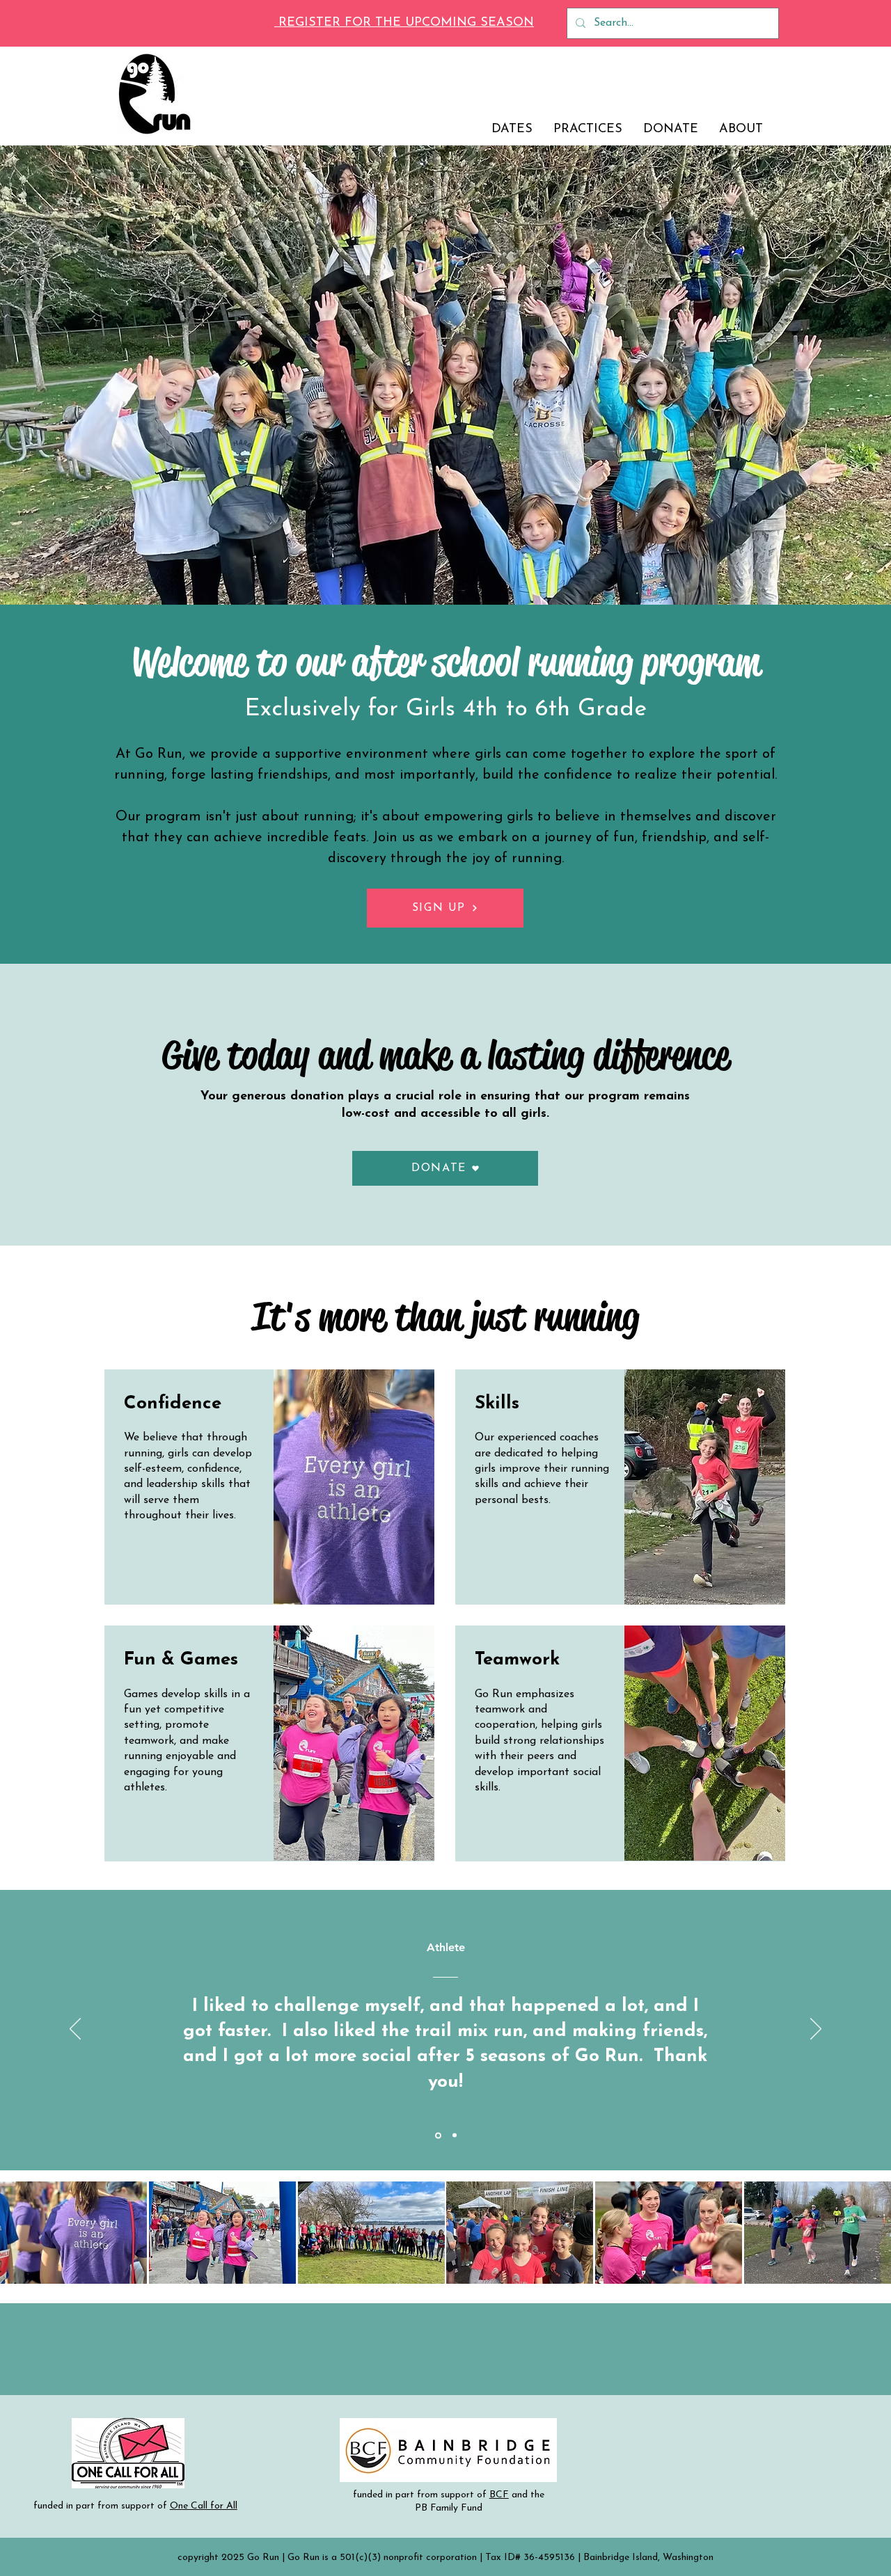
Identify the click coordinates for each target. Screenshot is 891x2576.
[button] (445, 1168)
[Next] (816, 2030)
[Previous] (75, 2030)
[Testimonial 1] (437, 2136)
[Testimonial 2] (454, 2135)
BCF (499, 2495)
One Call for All (204, 2506)
